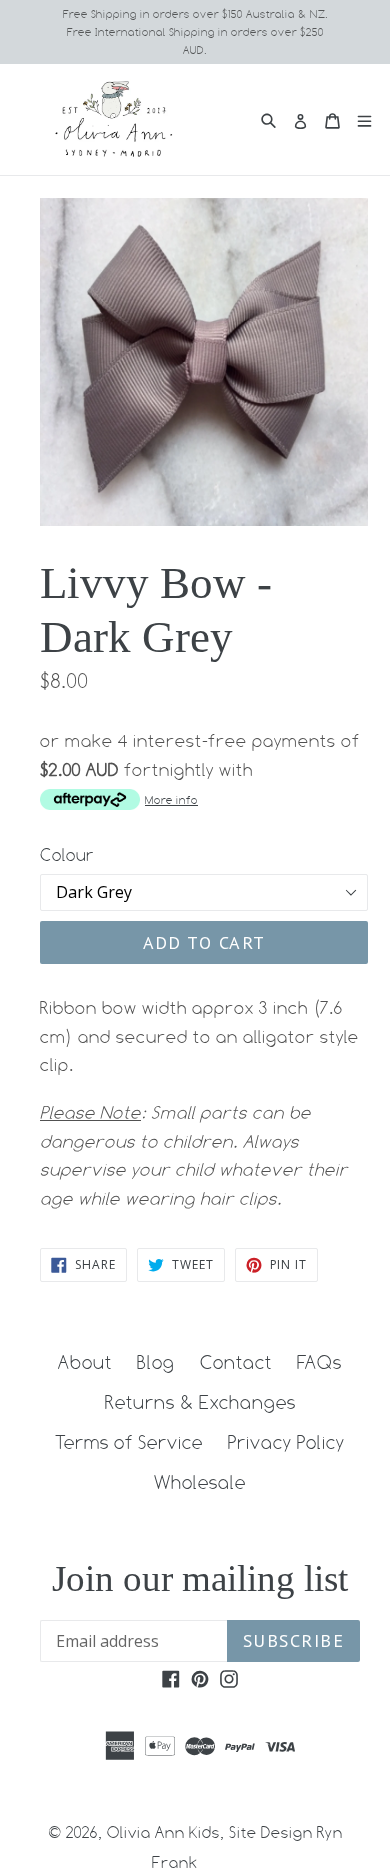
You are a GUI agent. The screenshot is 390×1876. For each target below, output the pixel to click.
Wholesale (200, 1482)
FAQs (319, 1362)
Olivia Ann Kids (163, 1832)
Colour (67, 855)
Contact (236, 1362)
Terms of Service (129, 1442)
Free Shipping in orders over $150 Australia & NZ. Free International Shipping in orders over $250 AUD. (195, 32)
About (85, 1362)
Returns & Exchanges (200, 1402)
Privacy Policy (286, 1442)
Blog (156, 1362)
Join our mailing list (200, 1578)
